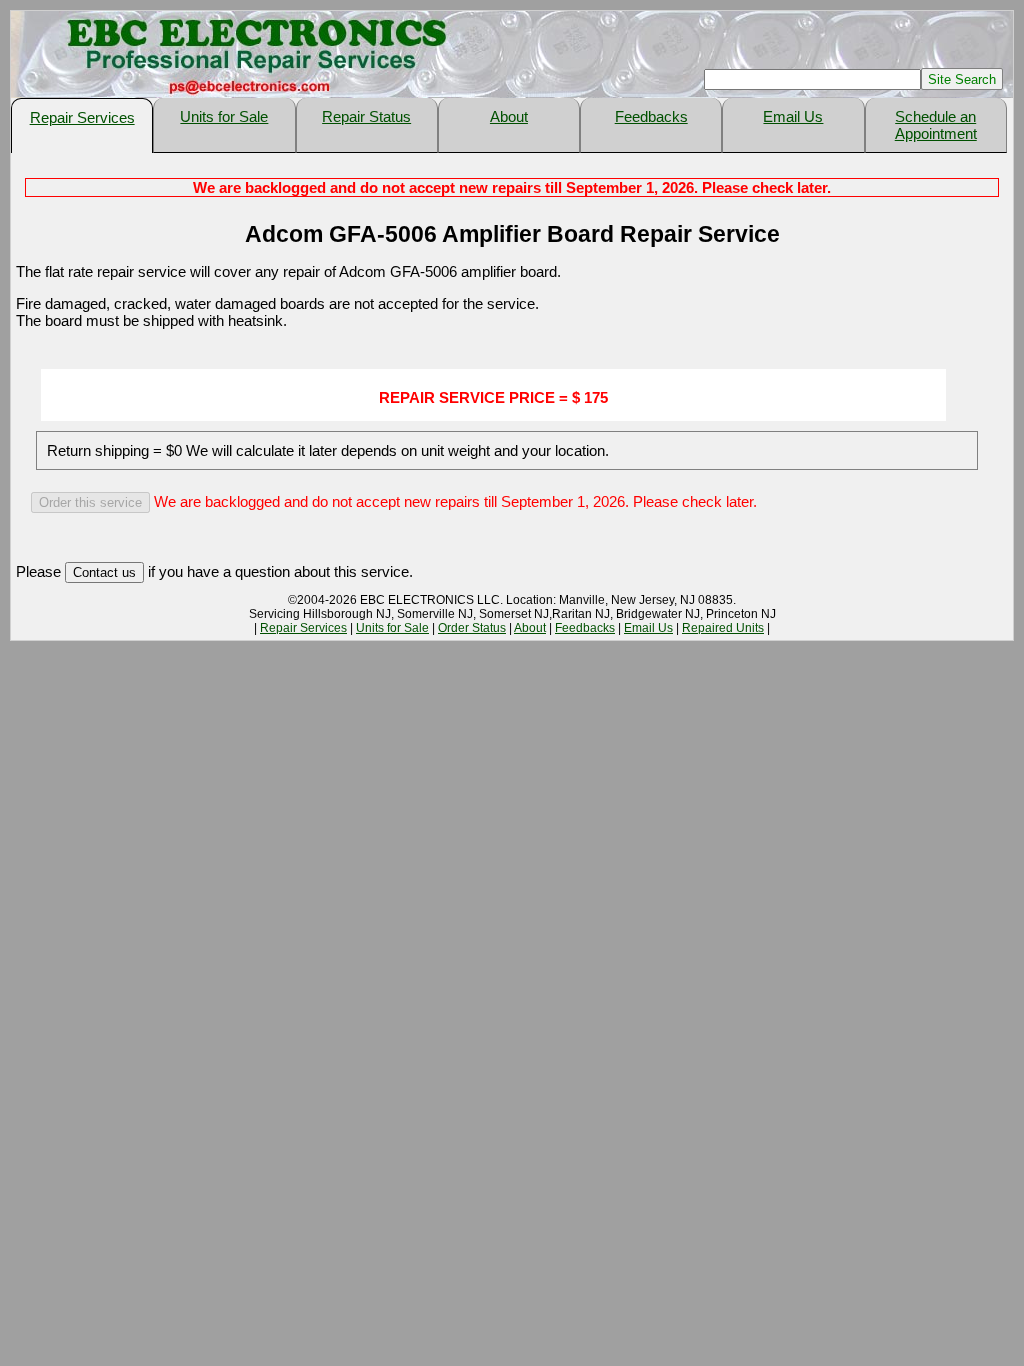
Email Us (793, 116)
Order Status (472, 628)
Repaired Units (723, 628)
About (509, 116)
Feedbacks (651, 116)
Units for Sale (224, 116)
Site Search (962, 79)
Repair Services (82, 117)
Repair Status (366, 116)
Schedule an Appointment (936, 125)
